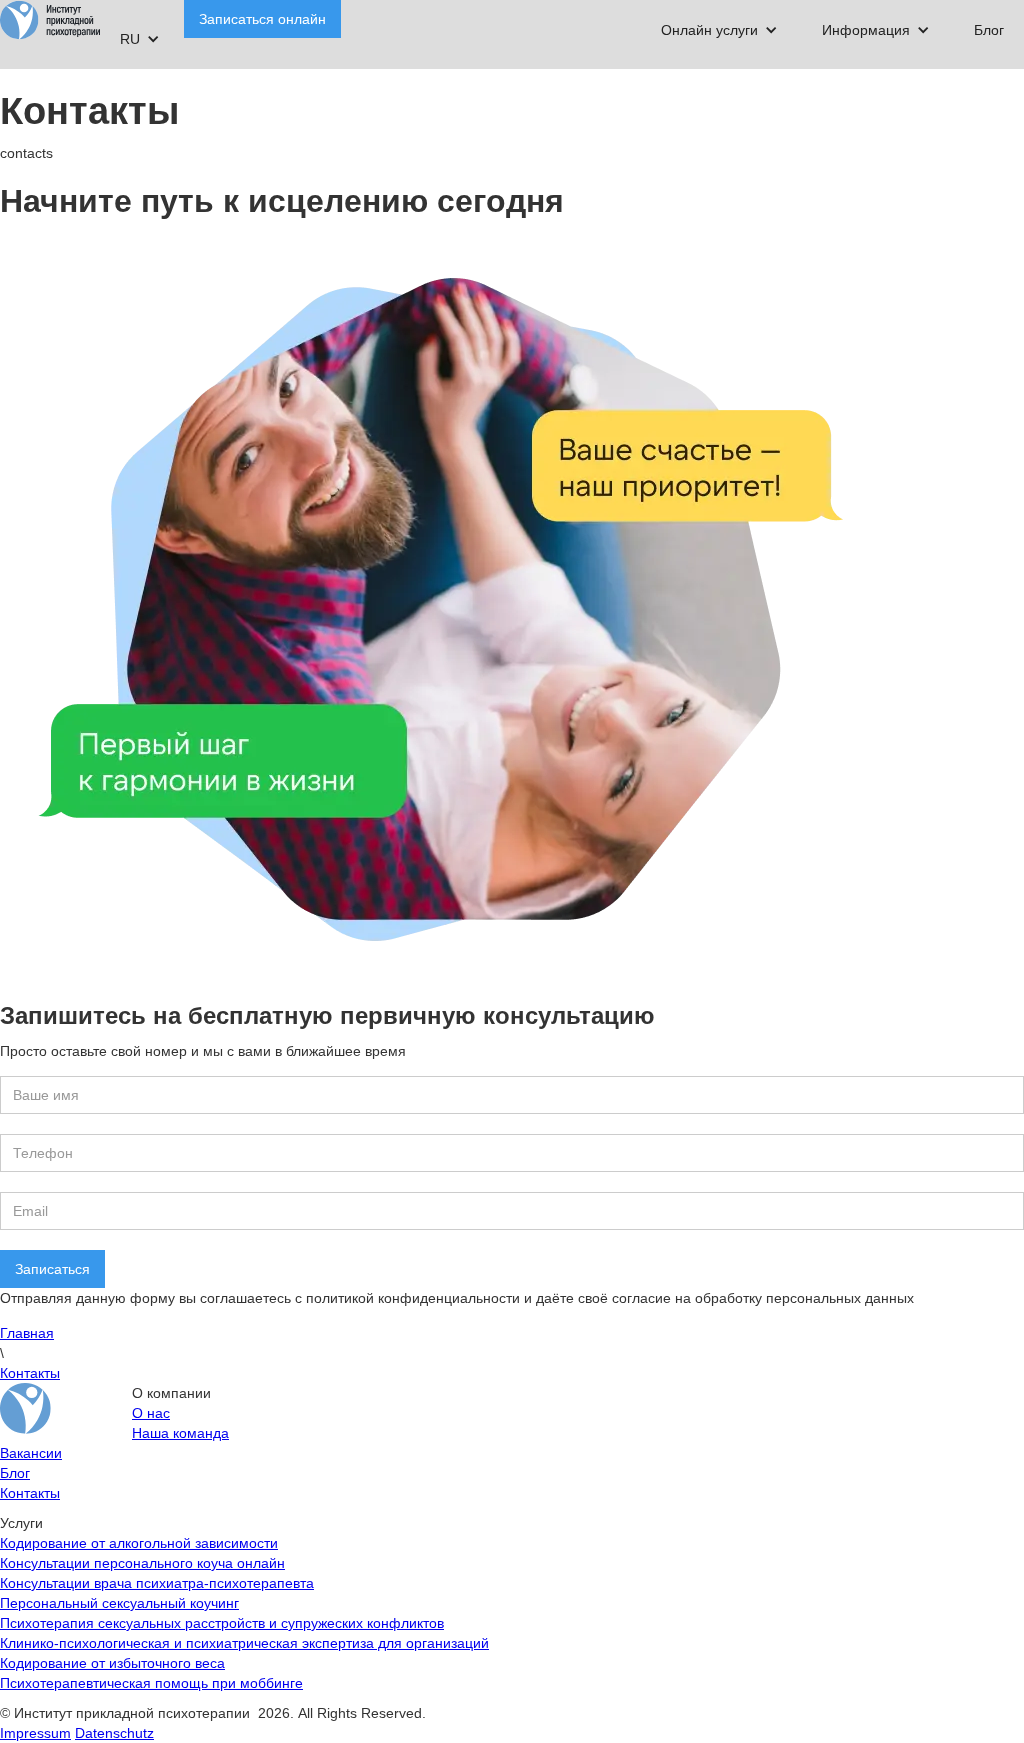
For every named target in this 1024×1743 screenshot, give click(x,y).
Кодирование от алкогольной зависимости (139, 1543)
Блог (989, 30)
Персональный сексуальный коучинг (119, 1603)
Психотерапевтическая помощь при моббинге (151, 1683)
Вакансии (31, 1453)
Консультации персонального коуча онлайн (142, 1563)
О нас (151, 1413)
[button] (719, 30)
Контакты (30, 1373)
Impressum (35, 1733)
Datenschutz (114, 1733)
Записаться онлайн (262, 19)
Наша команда (180, 1433)
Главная (27, 1333)
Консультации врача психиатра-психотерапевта (157, 1583)
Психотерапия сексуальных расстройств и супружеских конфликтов (222, 1623)
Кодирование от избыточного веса (112, 1663)
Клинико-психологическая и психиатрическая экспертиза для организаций (244, 1643)
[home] (50, 20)
